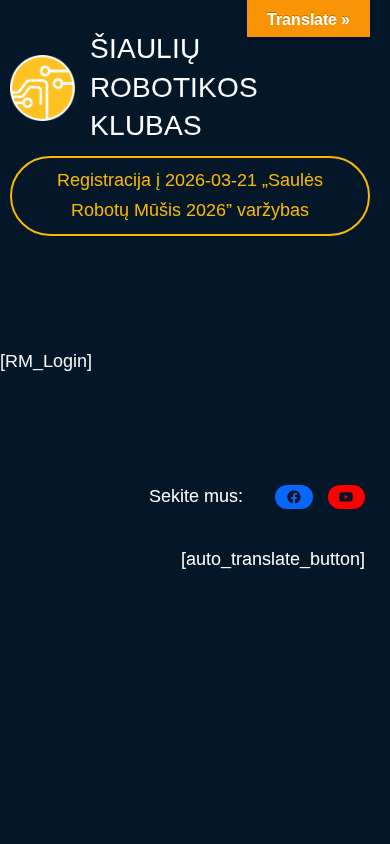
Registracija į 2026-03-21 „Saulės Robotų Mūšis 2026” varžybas (190, 195)
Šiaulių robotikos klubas (174, 87)
